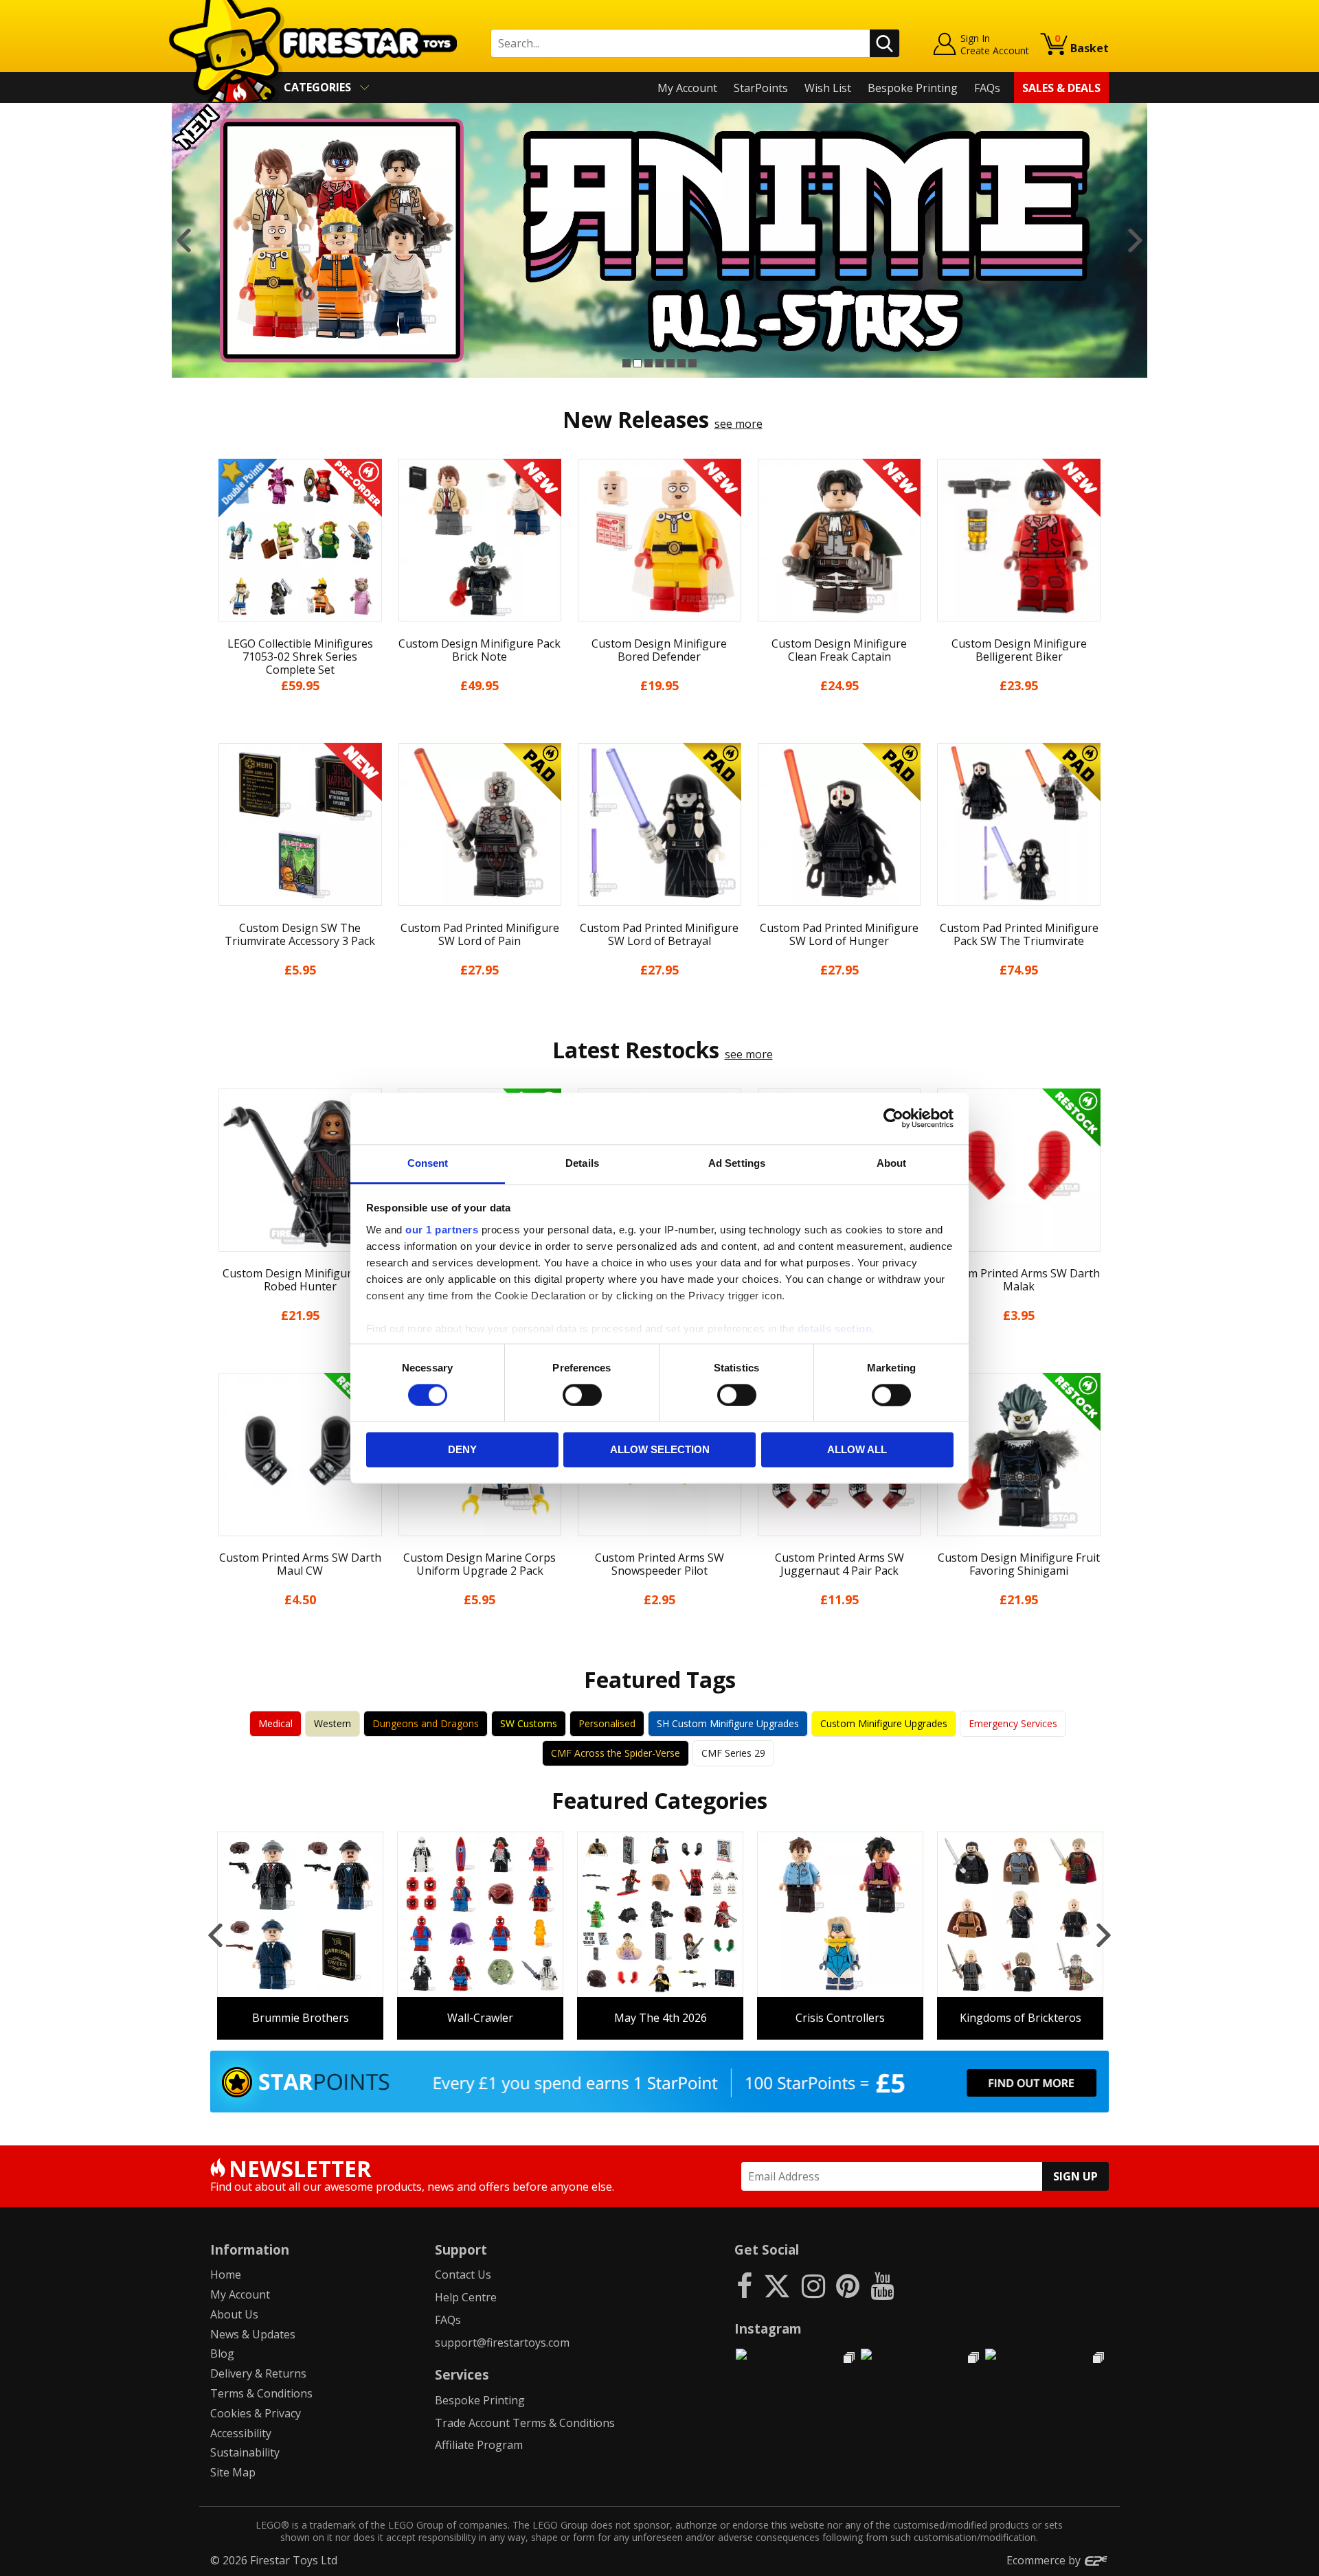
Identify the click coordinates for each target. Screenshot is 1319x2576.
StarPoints (761, 88)
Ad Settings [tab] (737, 1163)
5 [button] (670, 363)
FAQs (987, 88)
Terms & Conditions (261, 2393)
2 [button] (638, 363)
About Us (234, 2314)
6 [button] (681, 363)
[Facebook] (744, 2285)
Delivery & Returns (258, 2373)
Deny (462, 1450)
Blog (222, 2353)
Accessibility (241, 2433)
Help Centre (466, 2297)
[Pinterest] (848, 2285)
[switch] (582, 1395)
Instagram (768, 2328)
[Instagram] (813, 2285)
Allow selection (660, 1450)
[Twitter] (777, 2285)
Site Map (233, 2472)
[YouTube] (882, 2285)
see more (739, 424)
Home (226, 2275)
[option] (659, 240)
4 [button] (659, 363)
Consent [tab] (428, 1163)
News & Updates (253, 2334)
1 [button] (627, 363)
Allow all (857, 1450)
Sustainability (245, 2452)
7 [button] (692, 363)
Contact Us (463, 2275)
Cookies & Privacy (256, 2413)
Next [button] (1135, 240)
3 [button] (649, 363)
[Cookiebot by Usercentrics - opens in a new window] (893, 1118)
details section (835, 1329)
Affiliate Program (479, 2445)
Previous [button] (184, 240)
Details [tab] (582, 1163)
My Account (687, 88)
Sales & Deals (1061, 88)
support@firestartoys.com (502, 2343)
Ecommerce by (1045, 2560)
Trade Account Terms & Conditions (525, 2423)
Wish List (828, 88)
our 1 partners (442, 1230)
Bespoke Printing (913, 88)
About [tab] (892, 1163)
